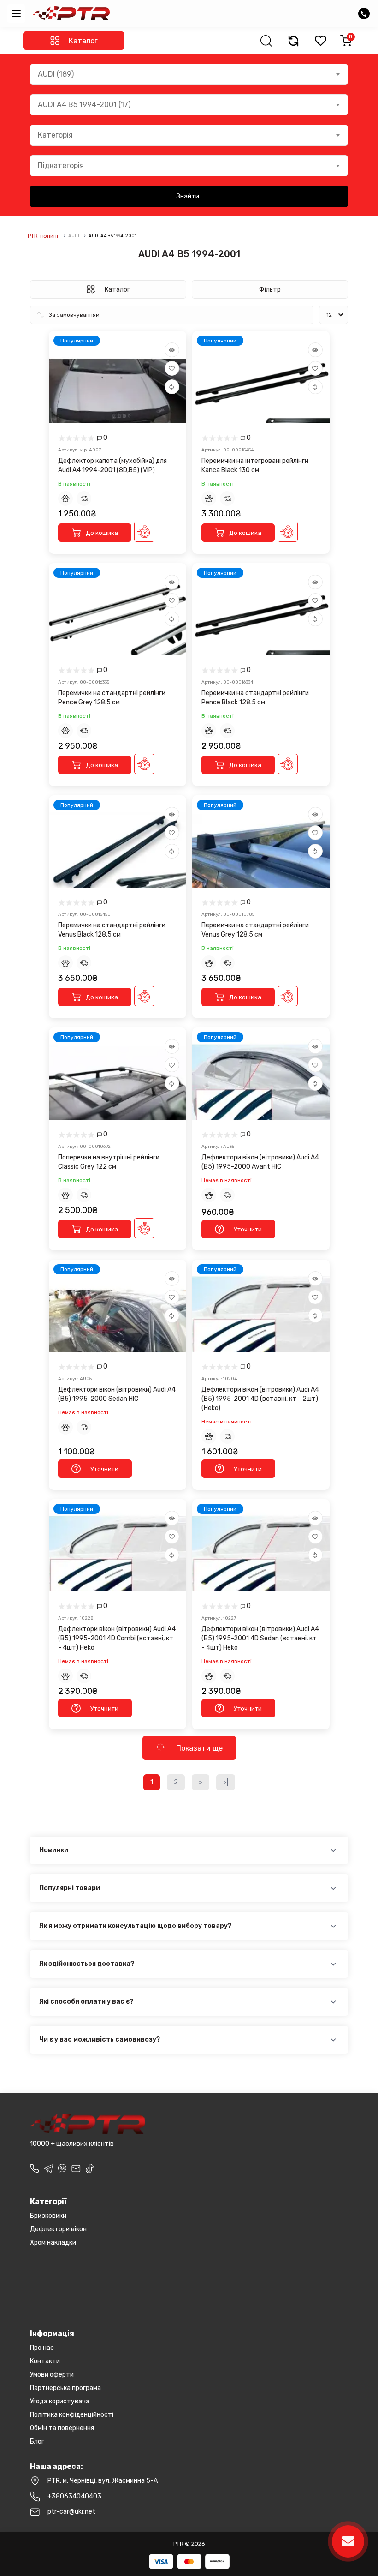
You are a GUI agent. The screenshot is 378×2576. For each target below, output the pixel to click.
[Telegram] (48, 2168)
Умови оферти (52, 2375)
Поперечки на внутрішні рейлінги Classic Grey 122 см (109, 1162)
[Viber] (62, 2168)
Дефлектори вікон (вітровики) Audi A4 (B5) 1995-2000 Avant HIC (260, 1162)
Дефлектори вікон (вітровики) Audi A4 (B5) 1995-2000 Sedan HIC (117, 1394)
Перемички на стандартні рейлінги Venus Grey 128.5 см (255, 930)
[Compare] (172, 387)
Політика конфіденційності (72, 2415)
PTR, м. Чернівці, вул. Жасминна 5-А (103, 2481)
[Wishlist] (172, 368)
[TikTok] (90, 2168)
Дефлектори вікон (58, 2229)
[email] (76, 2168)
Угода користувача (60, 2401)
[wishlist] (320, 41)
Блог (37, 2441)
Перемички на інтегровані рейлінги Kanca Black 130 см (255, 465)
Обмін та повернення (62, 2428)
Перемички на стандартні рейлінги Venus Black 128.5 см (112, 930)
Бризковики (48, 2216)
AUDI (74, 236)
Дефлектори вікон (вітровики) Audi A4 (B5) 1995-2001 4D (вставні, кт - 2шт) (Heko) (260, 1399)
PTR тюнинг (43, 236)
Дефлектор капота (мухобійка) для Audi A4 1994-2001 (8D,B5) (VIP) (112, 465)
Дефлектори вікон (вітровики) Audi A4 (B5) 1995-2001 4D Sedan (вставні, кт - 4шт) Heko (260, 1638)
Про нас (42, 2348)
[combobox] (189, 74)
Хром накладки (53, 2243)
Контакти (45, 2361)
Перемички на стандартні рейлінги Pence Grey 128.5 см (112, 698)
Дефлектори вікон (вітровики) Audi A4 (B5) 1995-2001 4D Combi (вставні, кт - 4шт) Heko (117, 1638)
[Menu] (16, 13)
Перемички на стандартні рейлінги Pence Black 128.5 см (255, 698)
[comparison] (293, 41)
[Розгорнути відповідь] (333, 1851)
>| (226, 1782)
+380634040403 (74, 2496)
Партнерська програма (65, 2388)
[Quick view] (172, 350)
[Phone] (35, 2168)
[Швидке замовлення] (144, 532)
